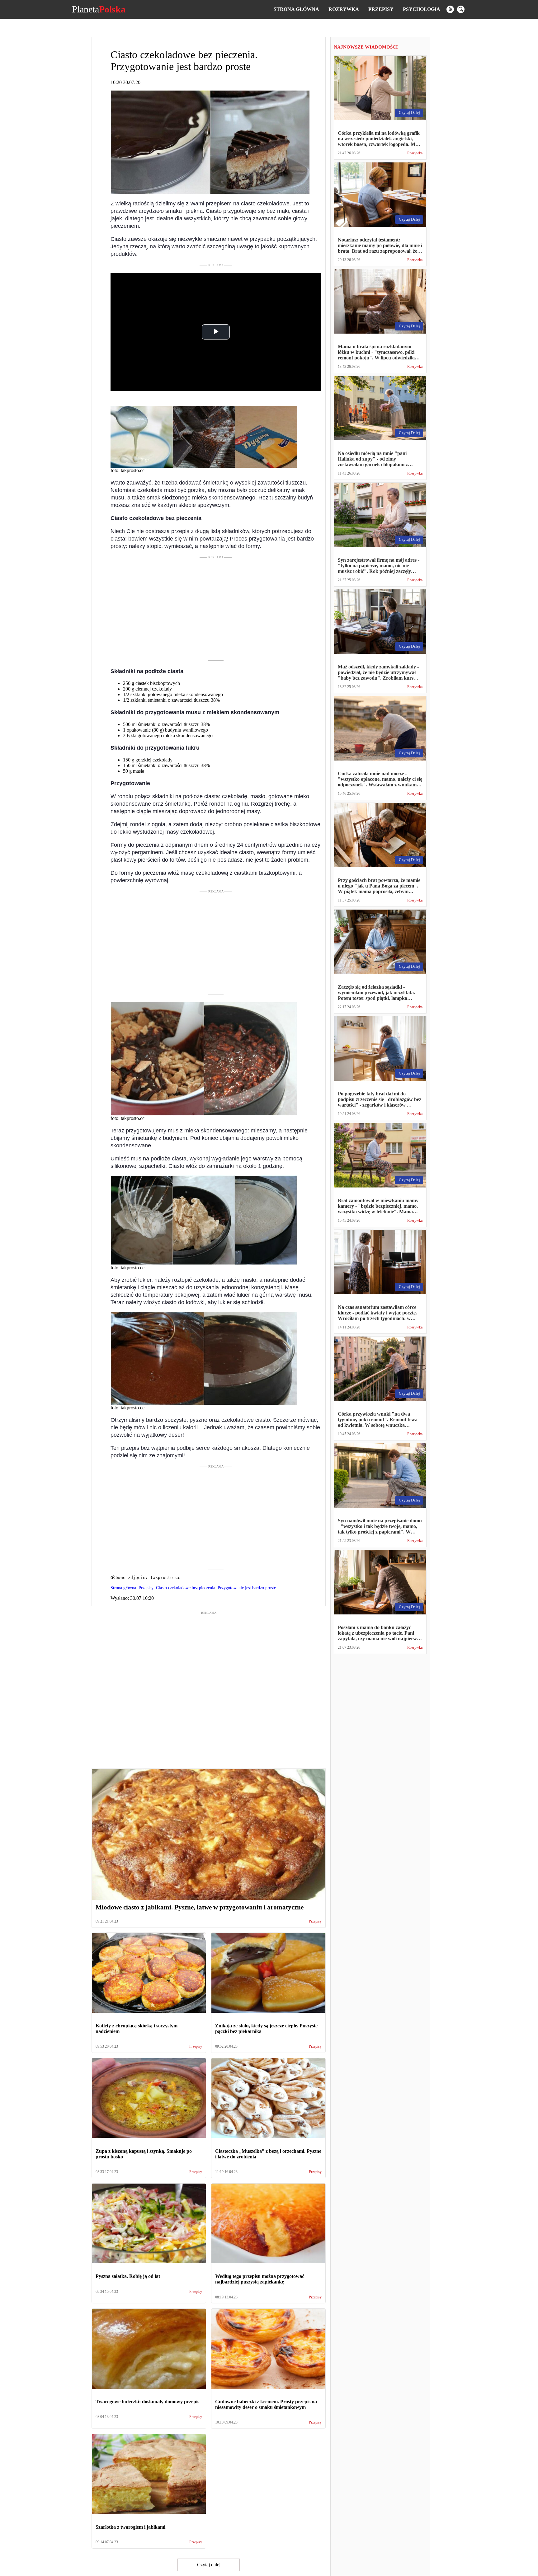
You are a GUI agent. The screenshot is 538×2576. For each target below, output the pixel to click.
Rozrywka (344, 9)
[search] (461, 9)
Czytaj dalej (209, 2565)
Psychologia (422, 9)
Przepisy (381, 9)
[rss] (450, 9)
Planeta (99, 9)
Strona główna (296, 9)
